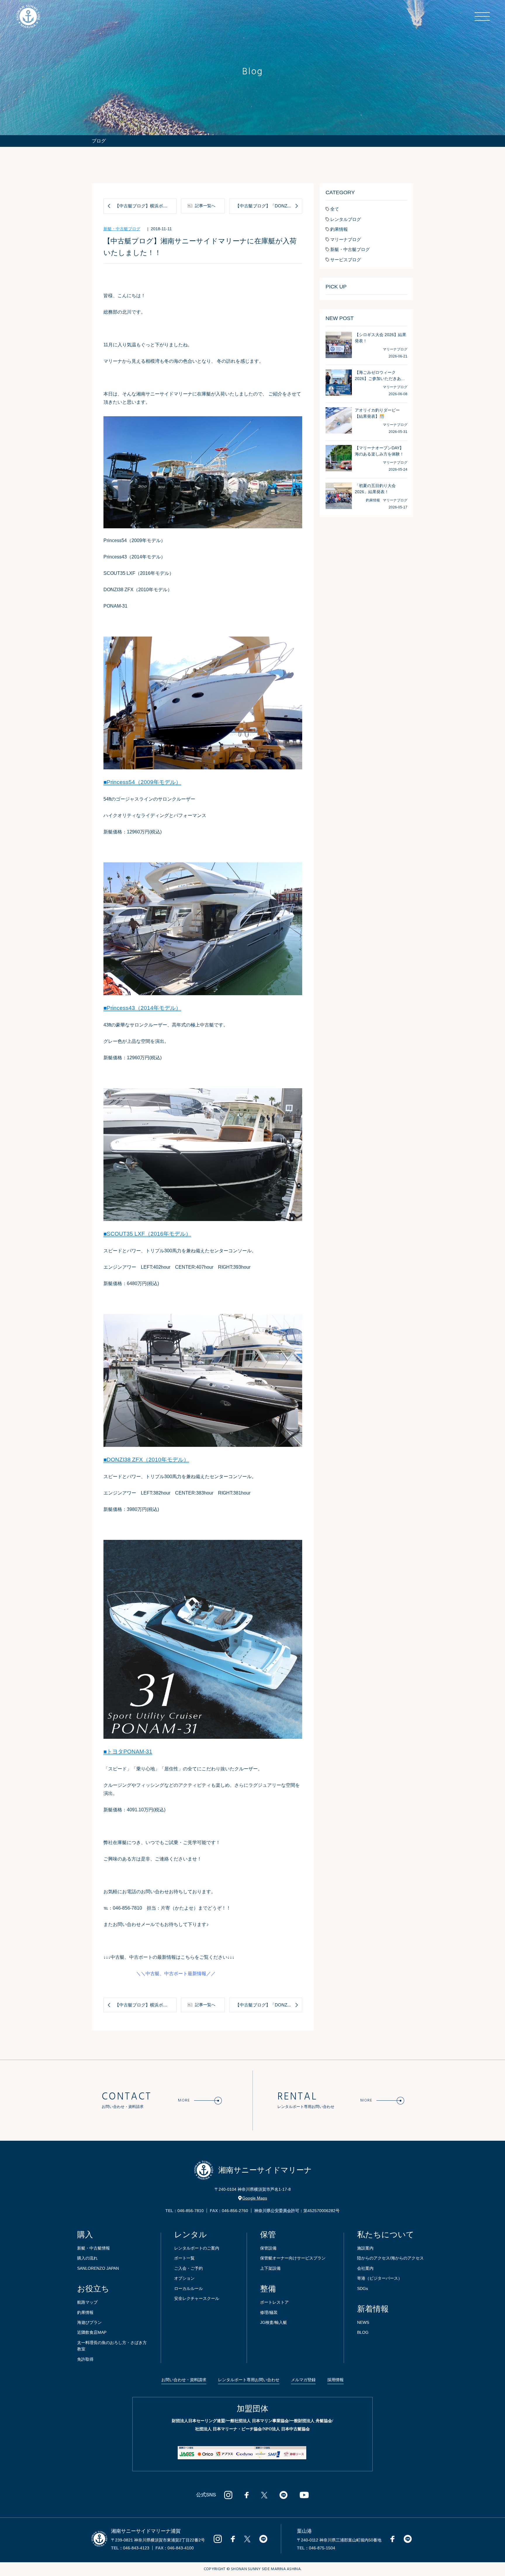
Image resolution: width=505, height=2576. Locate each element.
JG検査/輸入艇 (274, 2322)
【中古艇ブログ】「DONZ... (263, 206)
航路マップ (87, 2302)
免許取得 (85, 2359)
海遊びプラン (89, 2322)
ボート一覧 (184, 2258)
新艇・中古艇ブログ (122, 229)
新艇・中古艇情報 (94, 2248)
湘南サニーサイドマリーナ (265, 2170)
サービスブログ (346, 260)
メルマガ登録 (303, 2380)
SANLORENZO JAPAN (98, 2268)
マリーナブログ (346, 239)
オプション (184, 2278)
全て (335, 209)
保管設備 (268, 2248)
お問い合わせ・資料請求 (184, 2380)
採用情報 (335, 2380)
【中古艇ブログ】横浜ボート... (145, 206)
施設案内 (365, 2248)
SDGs (363, 2288)
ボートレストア (274, 2302)
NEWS (363, 2322)
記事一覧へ (205, 206)
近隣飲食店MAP (92, 2332)
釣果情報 (339, 229)
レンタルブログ (346, 219)
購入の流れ (87, 2258)
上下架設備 (270, 2268)
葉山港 (304, 2531)
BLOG (363, 2332)
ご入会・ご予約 (188, 2268)
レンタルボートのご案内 (197, 2248)
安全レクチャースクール (197, 2298)
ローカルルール (188, 2288)
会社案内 (365, 2268)
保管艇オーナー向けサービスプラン (293, 2258)
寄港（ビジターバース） (380, 2278)
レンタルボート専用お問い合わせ (249, 2380)
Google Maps (255, 2198)
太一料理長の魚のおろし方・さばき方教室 (112, 2346)
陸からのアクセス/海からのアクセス (390, 2258)
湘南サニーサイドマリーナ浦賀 (146, 2531)
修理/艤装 (269, 2312)
